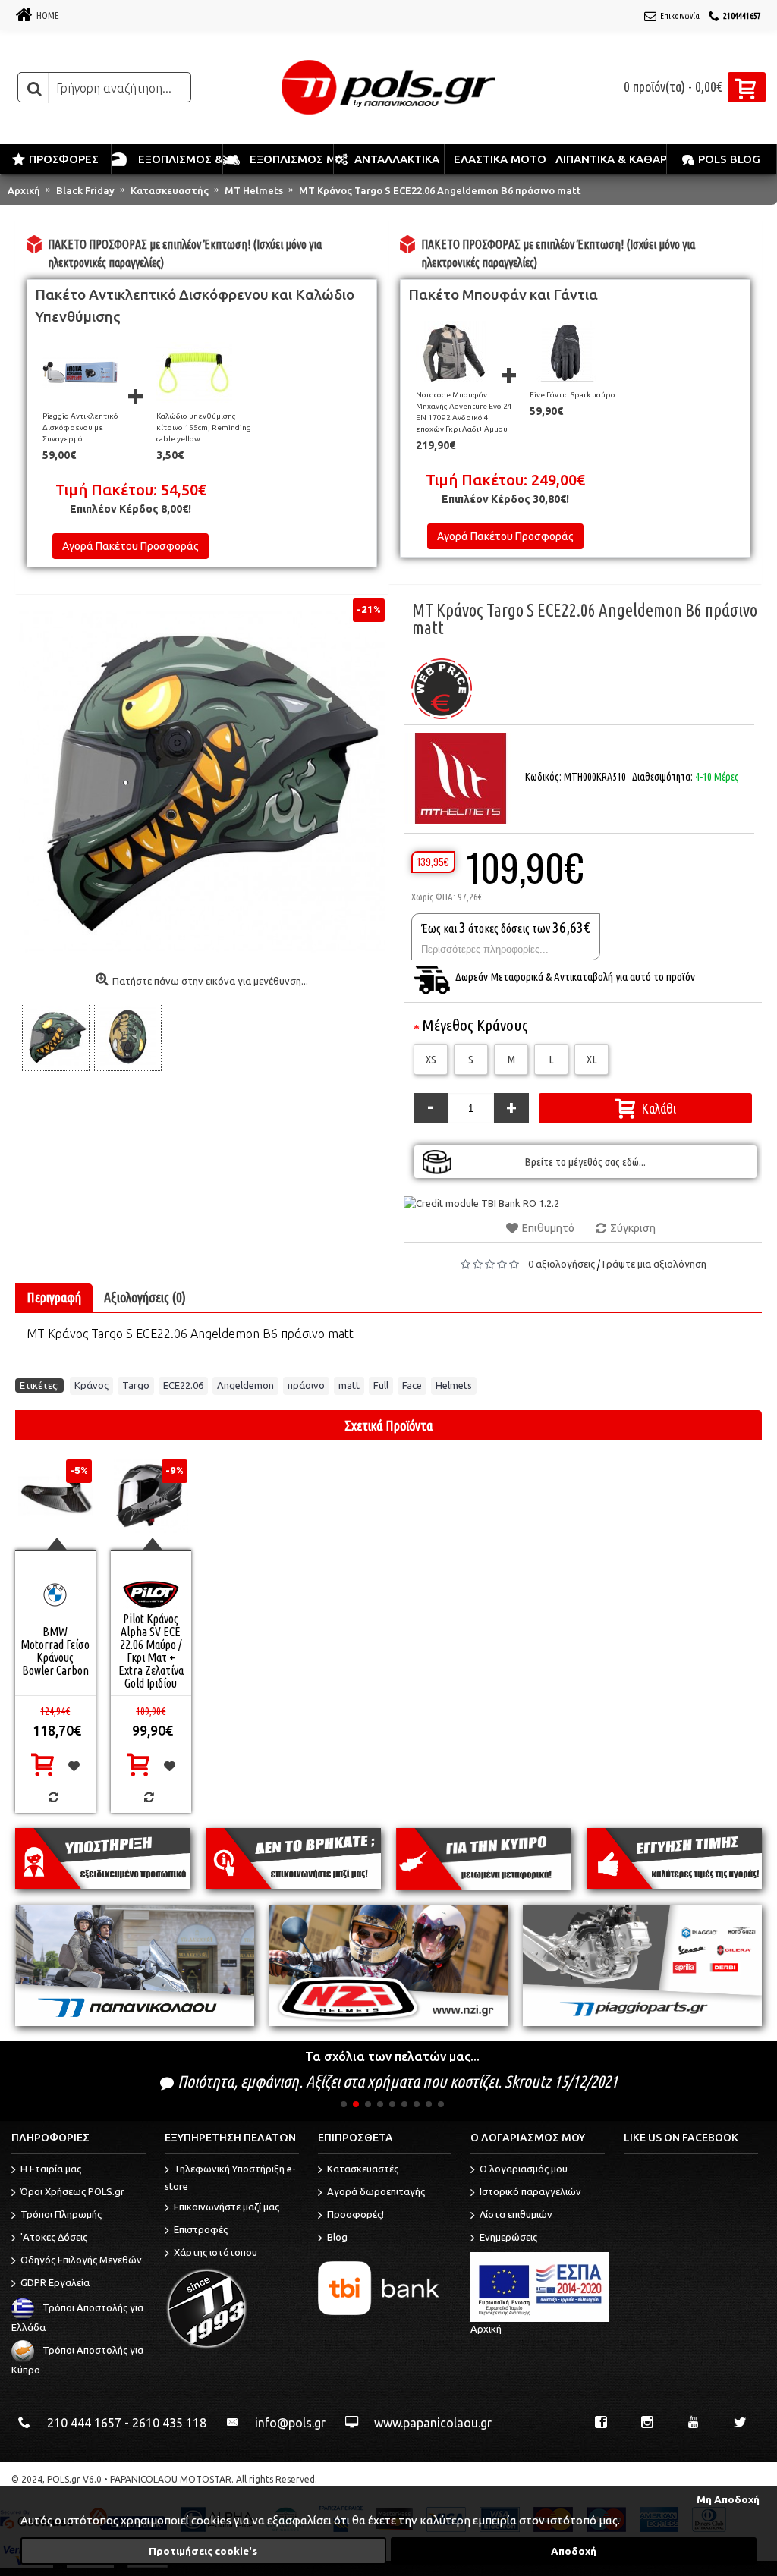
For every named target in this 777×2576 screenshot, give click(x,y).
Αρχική (486, 2329)
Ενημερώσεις (508, 2238)
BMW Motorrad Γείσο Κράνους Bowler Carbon (55, 1651)
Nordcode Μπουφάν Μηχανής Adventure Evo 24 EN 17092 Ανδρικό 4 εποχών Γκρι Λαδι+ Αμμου (464, 412)
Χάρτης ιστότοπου (215, 2252)
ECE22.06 (183, 1385)
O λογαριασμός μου (524, 2169)
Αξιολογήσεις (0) (145, 1297)
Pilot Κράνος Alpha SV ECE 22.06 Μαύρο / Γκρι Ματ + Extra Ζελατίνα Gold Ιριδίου (151, 1651)
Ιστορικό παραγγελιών (530, 2192)
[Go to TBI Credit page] (481, 1203)
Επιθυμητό (548, 1228)
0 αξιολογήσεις (562, 1264)
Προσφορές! (355, 2215)
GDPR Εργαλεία (55, 2283)
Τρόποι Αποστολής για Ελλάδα (77, 2318)
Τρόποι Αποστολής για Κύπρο (77, 2360)
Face (412, 1385)
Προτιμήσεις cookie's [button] (203, 2551)
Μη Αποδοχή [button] (728, 2499)
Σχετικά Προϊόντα (388, 1425)
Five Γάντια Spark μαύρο (573, 395)
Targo (136, 1385)
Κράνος (91, 1385)
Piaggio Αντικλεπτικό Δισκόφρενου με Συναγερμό (80, 427)
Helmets (454, 1385)
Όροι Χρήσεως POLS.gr (72, 2192)
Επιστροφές (201, 2229)
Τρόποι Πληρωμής (61, 2215)
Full (381, 1385)
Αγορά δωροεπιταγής (376, 2192)
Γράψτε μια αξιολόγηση (654, 1264)
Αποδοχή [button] (574, 2551)
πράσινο (306, 1385)
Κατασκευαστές (363, 2169)
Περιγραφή (54, 1297)
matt (349, 1385)
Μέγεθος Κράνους (475, 1025)
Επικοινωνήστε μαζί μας (226, 2207)
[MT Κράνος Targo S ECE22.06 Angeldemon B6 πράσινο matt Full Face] (57, 1037)
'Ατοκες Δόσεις (54, 2238)
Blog (337, 2238)
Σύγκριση (633, 1228)
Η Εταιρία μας (51, 2169)
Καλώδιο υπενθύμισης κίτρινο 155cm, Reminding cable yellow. (204, 427)
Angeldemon (245, 1385)
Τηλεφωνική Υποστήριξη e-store (230, 2178)
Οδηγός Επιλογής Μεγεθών (81, 2260)
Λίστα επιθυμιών (516, 2215)
